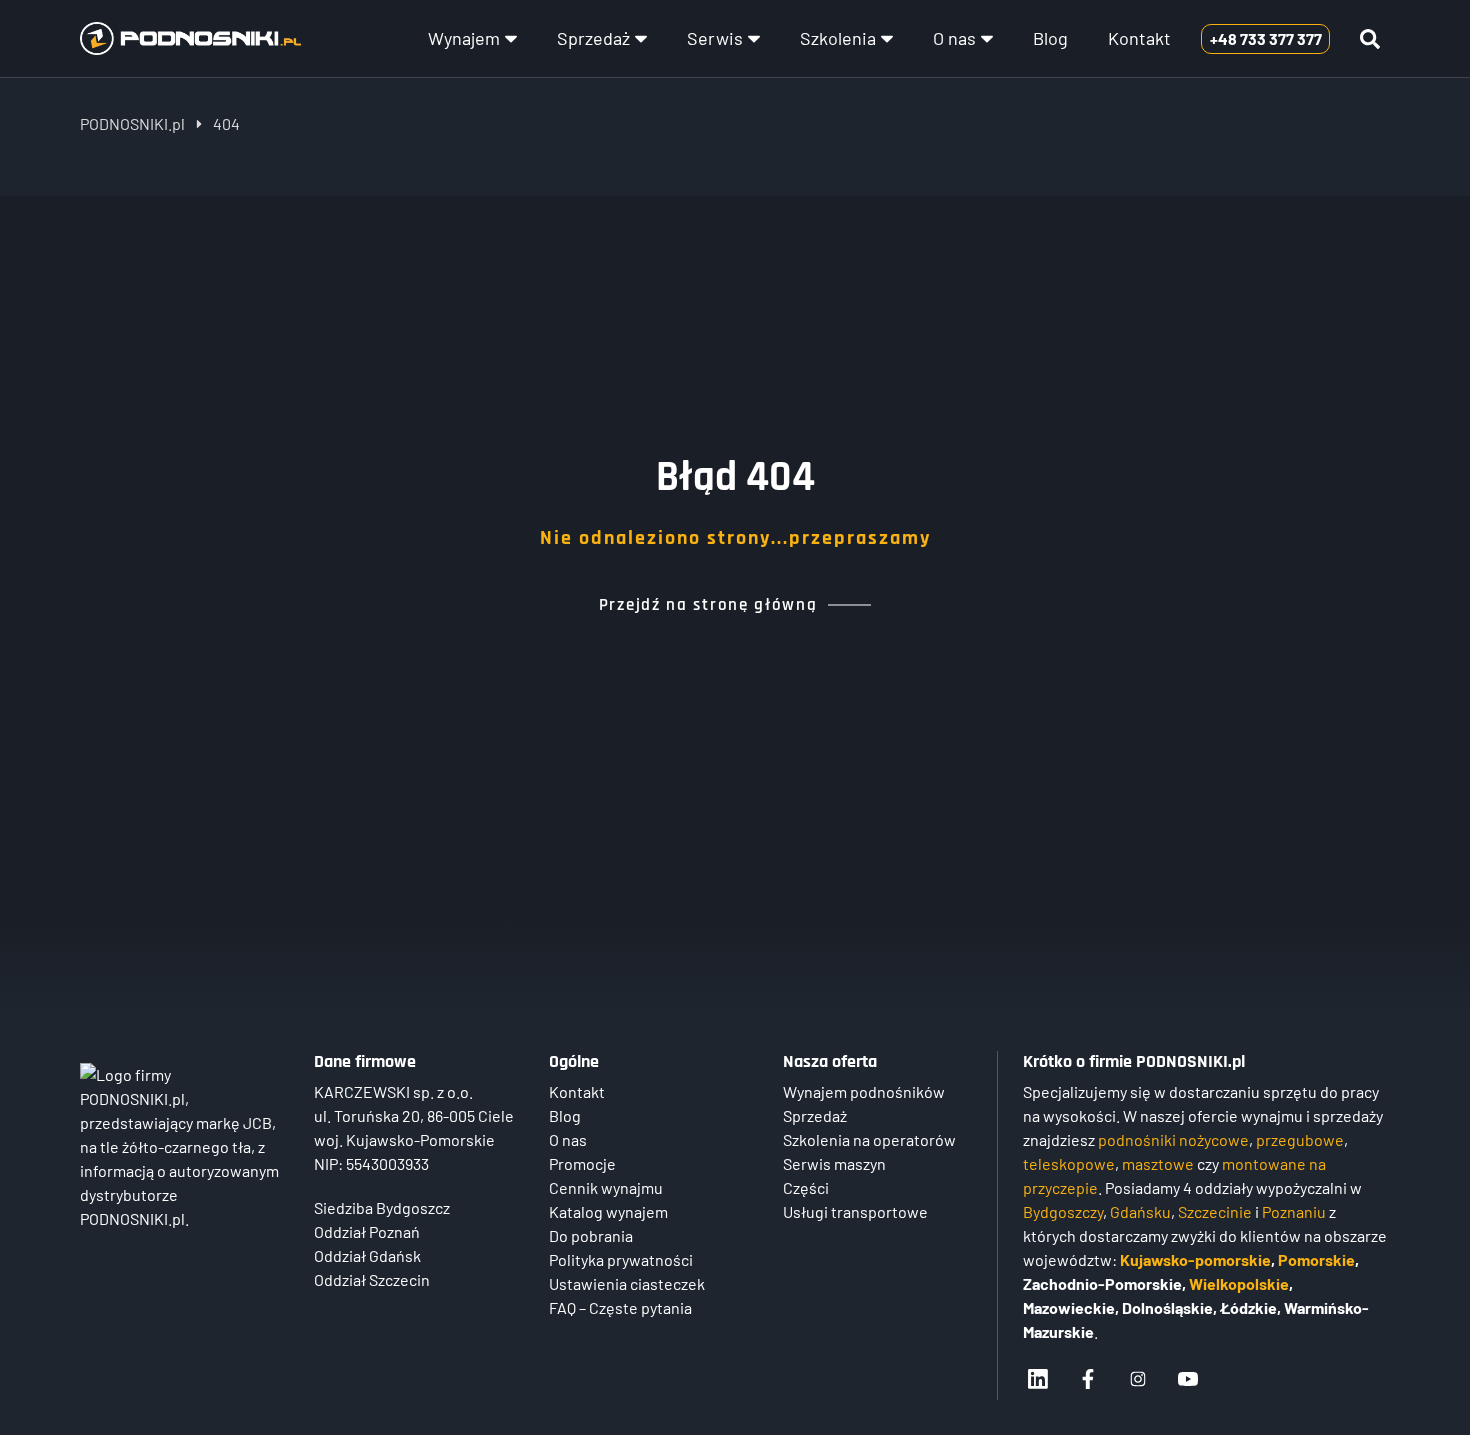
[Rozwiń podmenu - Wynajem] (511, 39)
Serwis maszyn (834, 1163)
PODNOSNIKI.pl (132, 123)
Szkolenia (838, 38)
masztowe (1158, 1163)
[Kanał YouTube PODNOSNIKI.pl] (1188, 1379)
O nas (954, 38)
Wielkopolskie (1239, 1283)
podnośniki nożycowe (1173, 1139)
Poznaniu (1294, 1211)
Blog (1050, 38)
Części (806, 1187)
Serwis (715, 38)
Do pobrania (591, 1235)
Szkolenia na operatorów (869, 1139)
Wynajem (464, 38)
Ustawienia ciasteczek (627, 1283)
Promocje (582, 1163)
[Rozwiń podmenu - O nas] (987, 39)
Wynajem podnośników (864, 1091)
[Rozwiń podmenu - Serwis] (754, 39)
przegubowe (1300, 1139)
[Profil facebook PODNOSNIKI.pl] (1088, 1379)
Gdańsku (1140, 1211)
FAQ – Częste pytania (620, 1307)
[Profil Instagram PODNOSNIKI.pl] (1138, 1379)
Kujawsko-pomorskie (1195, 1259)
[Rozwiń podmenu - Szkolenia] (887, 39)
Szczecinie (1215, 1211)
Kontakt (1139, 38)
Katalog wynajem (608, 1211)
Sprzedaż (593, 38)
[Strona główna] (190, 39)
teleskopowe (1069, 1163)
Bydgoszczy (1063, 1211)
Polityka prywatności (621, 1259)
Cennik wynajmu (606, 1187)
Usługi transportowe (855, 1211)
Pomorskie (1316, 1259)
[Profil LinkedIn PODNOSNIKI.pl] (1038, 1379)
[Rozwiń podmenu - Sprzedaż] (641, 39)
